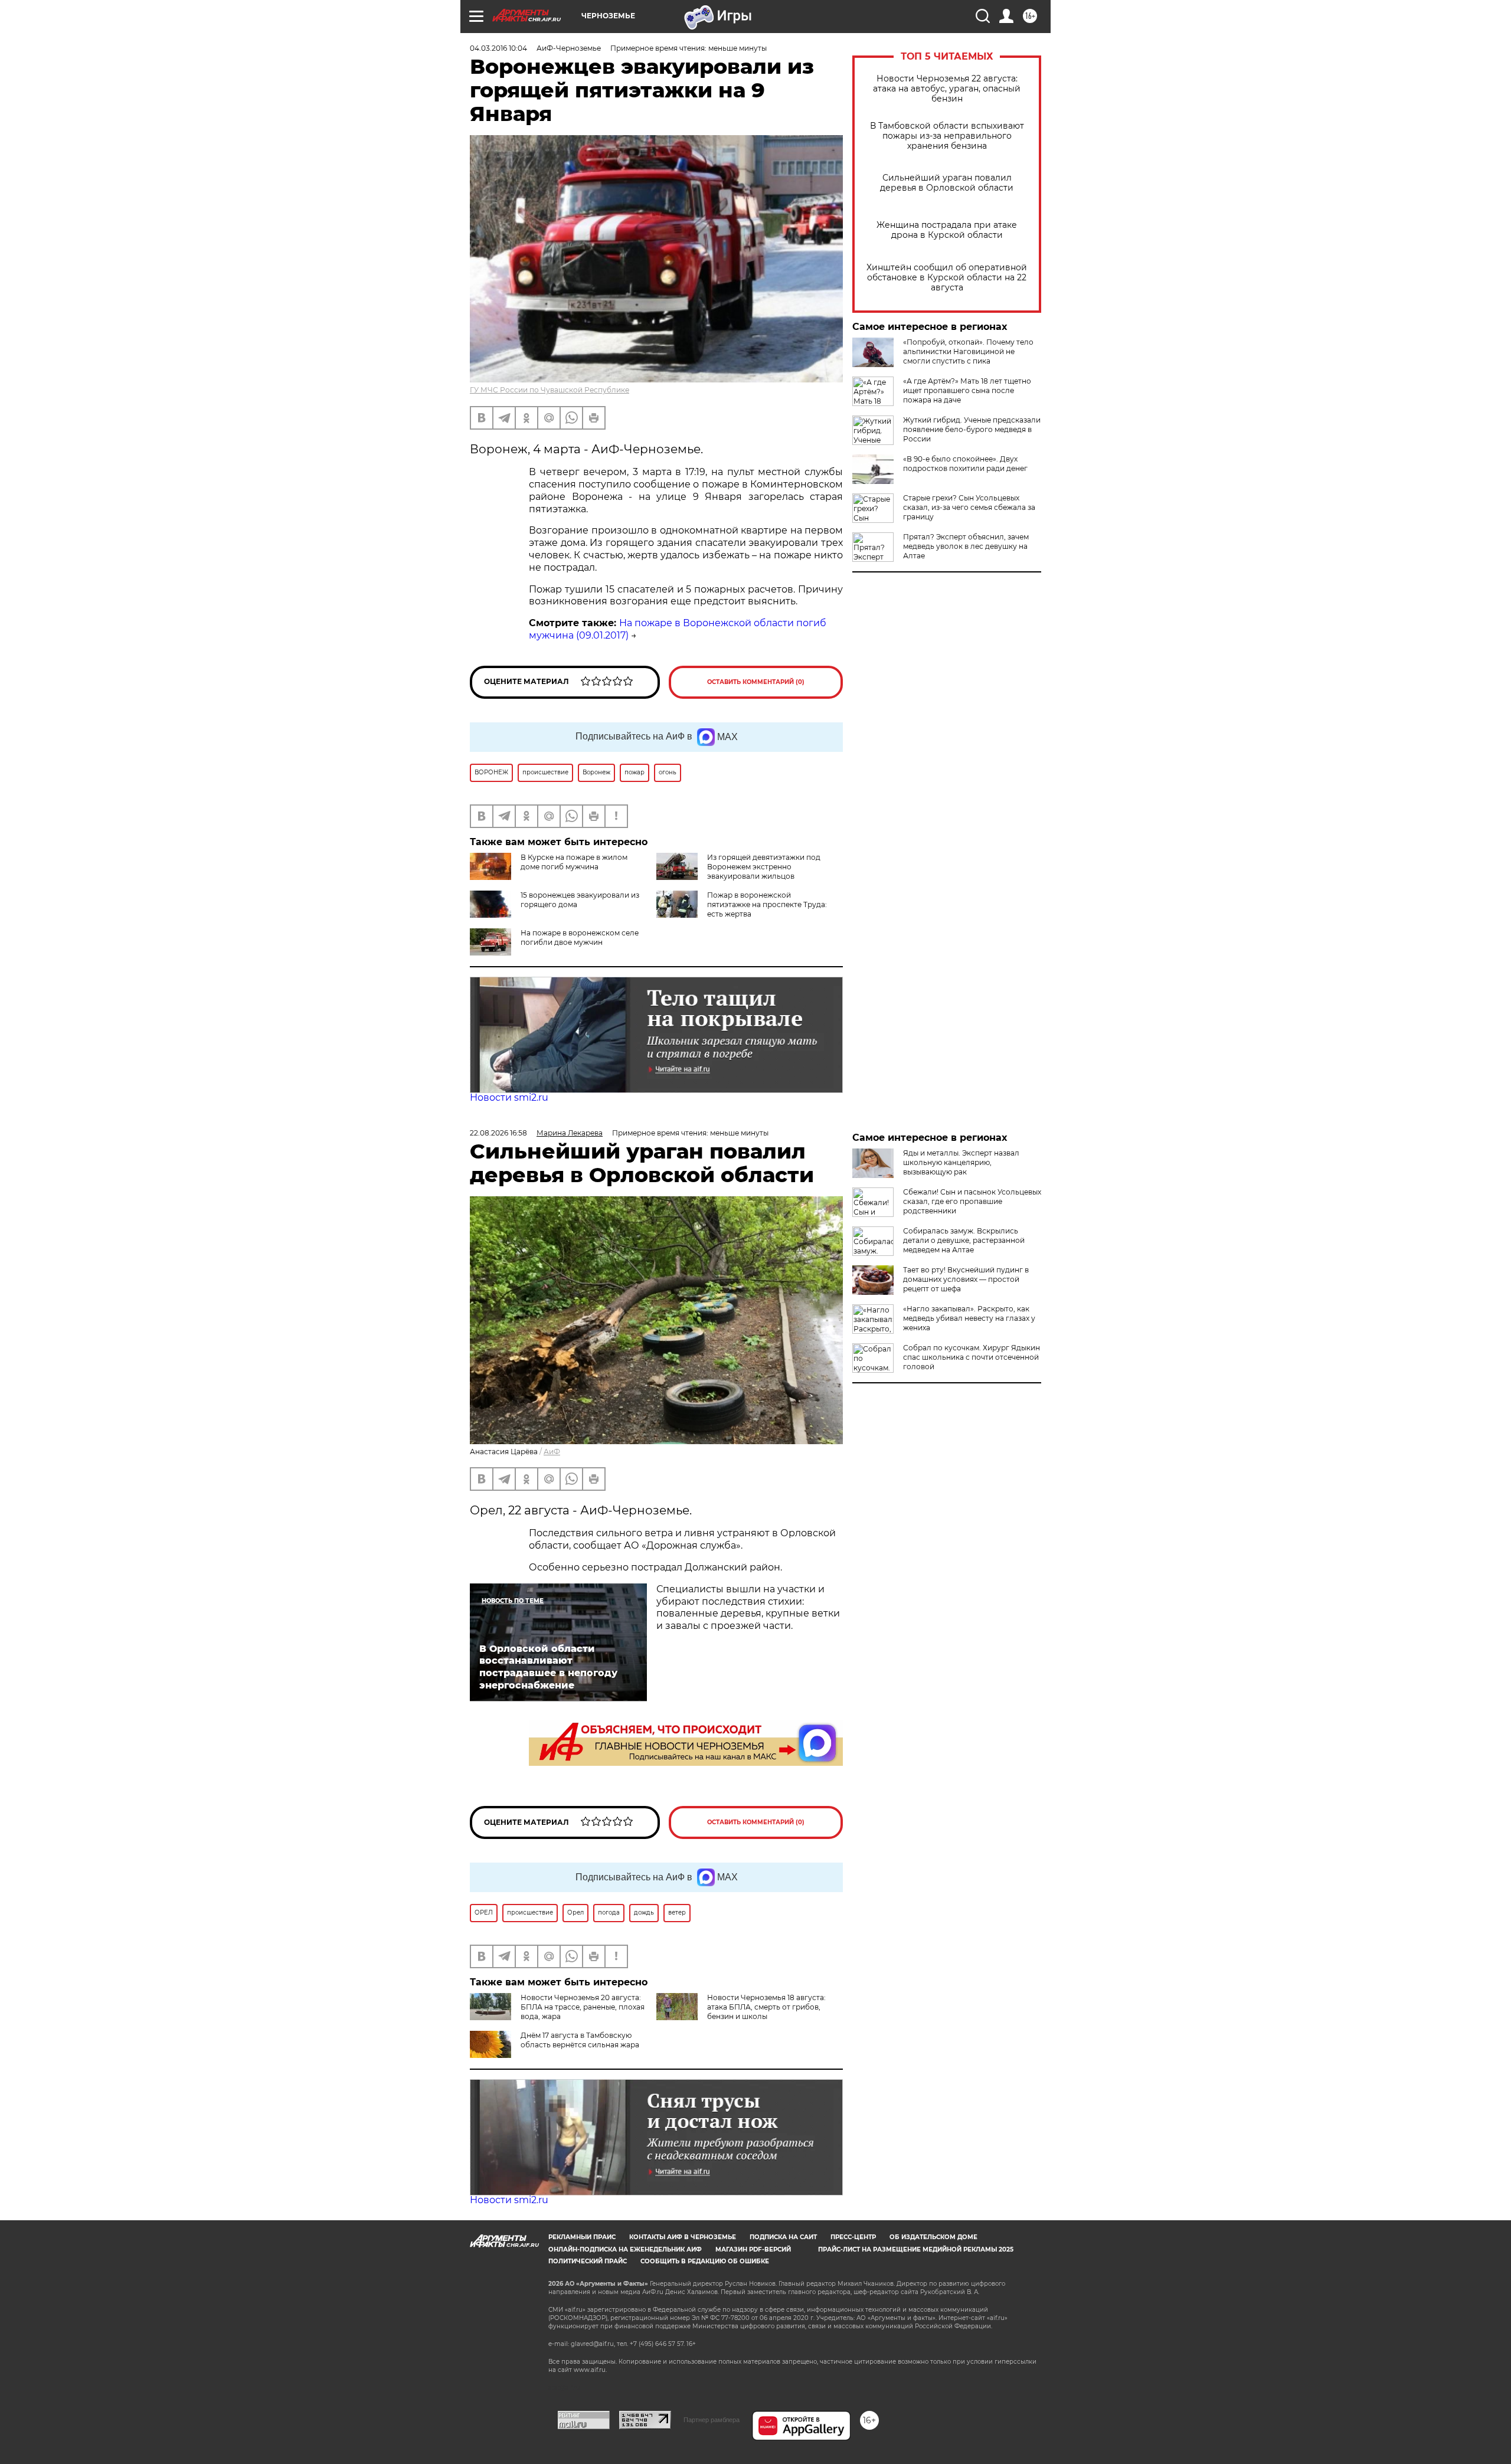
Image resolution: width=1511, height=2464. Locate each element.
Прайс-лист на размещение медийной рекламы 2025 (916, 2249)
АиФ (552, 1452)
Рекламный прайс (582, 2237)
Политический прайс (588, 2261)
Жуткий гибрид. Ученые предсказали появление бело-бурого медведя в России (972, 429)
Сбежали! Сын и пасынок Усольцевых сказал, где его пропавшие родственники (972, 1201)
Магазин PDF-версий (753, 2249)
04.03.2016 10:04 (498, 48)
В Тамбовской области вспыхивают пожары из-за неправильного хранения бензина (947, 136)
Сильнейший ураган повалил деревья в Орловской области (947, 183)
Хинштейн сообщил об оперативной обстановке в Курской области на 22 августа (947, 278)
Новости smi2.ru (509, 1097)
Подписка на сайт (783, 2237)
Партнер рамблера (712, 2420)
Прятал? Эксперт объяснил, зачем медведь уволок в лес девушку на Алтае (966, 546)
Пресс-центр (853, 2237)
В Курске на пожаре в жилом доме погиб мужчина (574, 862)
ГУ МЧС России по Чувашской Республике (550, 390)
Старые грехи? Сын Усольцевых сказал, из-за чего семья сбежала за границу (969, 507)
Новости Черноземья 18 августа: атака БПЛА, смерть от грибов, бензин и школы (766, 2007)
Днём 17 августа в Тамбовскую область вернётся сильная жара (580, 2040)
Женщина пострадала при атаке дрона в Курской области (947, 230)
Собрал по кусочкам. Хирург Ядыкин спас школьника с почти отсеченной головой (972, 1357)
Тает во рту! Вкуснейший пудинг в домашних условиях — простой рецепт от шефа (966, 1279)
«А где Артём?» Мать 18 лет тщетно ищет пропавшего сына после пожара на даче (967, 390)
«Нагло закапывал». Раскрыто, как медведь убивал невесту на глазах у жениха (969, 1318)
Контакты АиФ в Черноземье (683, 2237)
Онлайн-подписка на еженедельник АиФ (625, 2249)
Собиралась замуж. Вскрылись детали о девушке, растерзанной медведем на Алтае (964, 1240)
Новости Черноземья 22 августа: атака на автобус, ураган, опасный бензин (947, 89)
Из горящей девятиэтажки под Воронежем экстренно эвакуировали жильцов (764, 867)
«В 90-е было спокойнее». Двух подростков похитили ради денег (965, 464)
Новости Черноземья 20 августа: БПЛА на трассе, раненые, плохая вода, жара (583, 2007)
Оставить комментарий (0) (756, 682)
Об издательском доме (933, 2237)
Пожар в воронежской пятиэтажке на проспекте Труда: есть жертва (767, 904)
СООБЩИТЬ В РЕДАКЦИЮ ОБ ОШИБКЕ (705, 2261)
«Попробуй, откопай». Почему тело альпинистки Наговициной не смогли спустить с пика (968, 351)
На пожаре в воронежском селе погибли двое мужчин (580, 938)
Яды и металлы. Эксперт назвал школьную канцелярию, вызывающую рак (961, 1162)
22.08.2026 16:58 (498, 1133)
